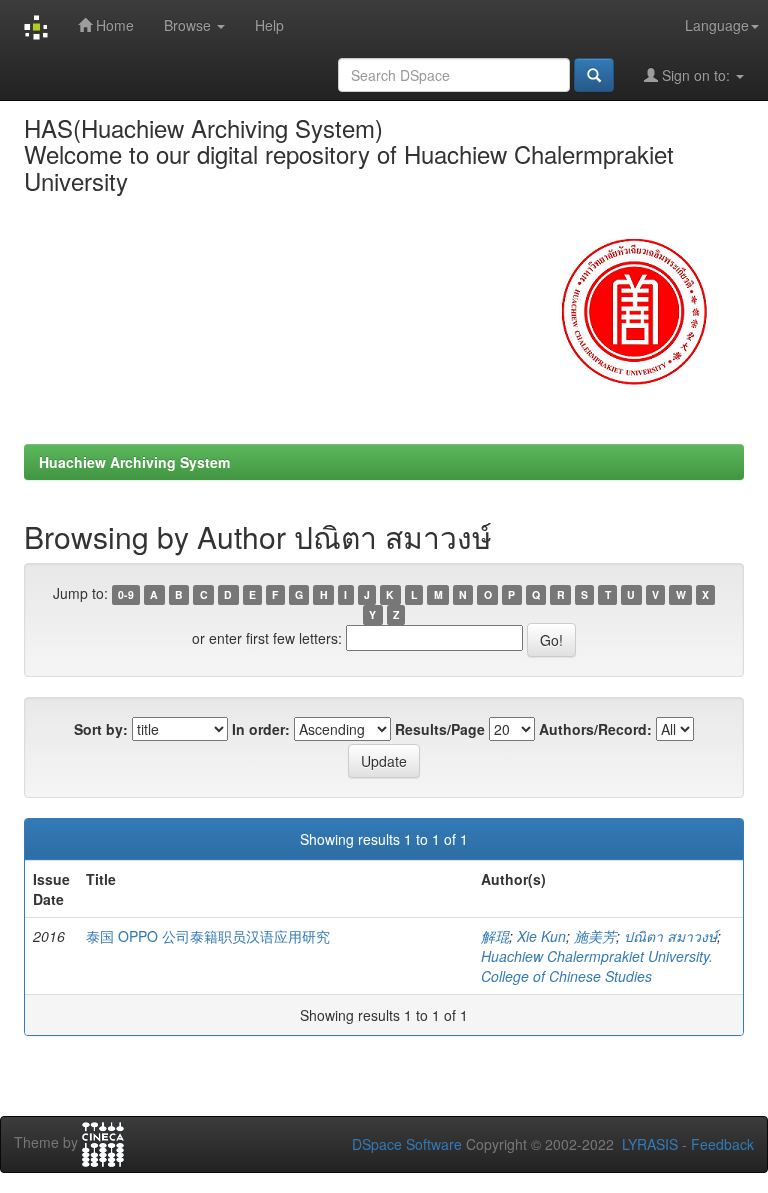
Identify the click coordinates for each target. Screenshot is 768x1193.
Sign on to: (696, 75)
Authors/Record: (595, 729)
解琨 (495, 936)
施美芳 (595, 936)
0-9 (126, 594)
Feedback (722, 1144)
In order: (261, 729)
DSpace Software (407, 1144)
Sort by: (101, 729)
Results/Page (440, 729)
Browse (189, 25)
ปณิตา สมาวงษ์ (670, 936)
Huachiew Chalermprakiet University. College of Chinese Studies (597, 966)
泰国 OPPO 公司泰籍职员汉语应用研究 (208, 936)
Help (269, 25)
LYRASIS (650, 1144)
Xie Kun (541, 936)
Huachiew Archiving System (134, 462)
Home (113, 25)
